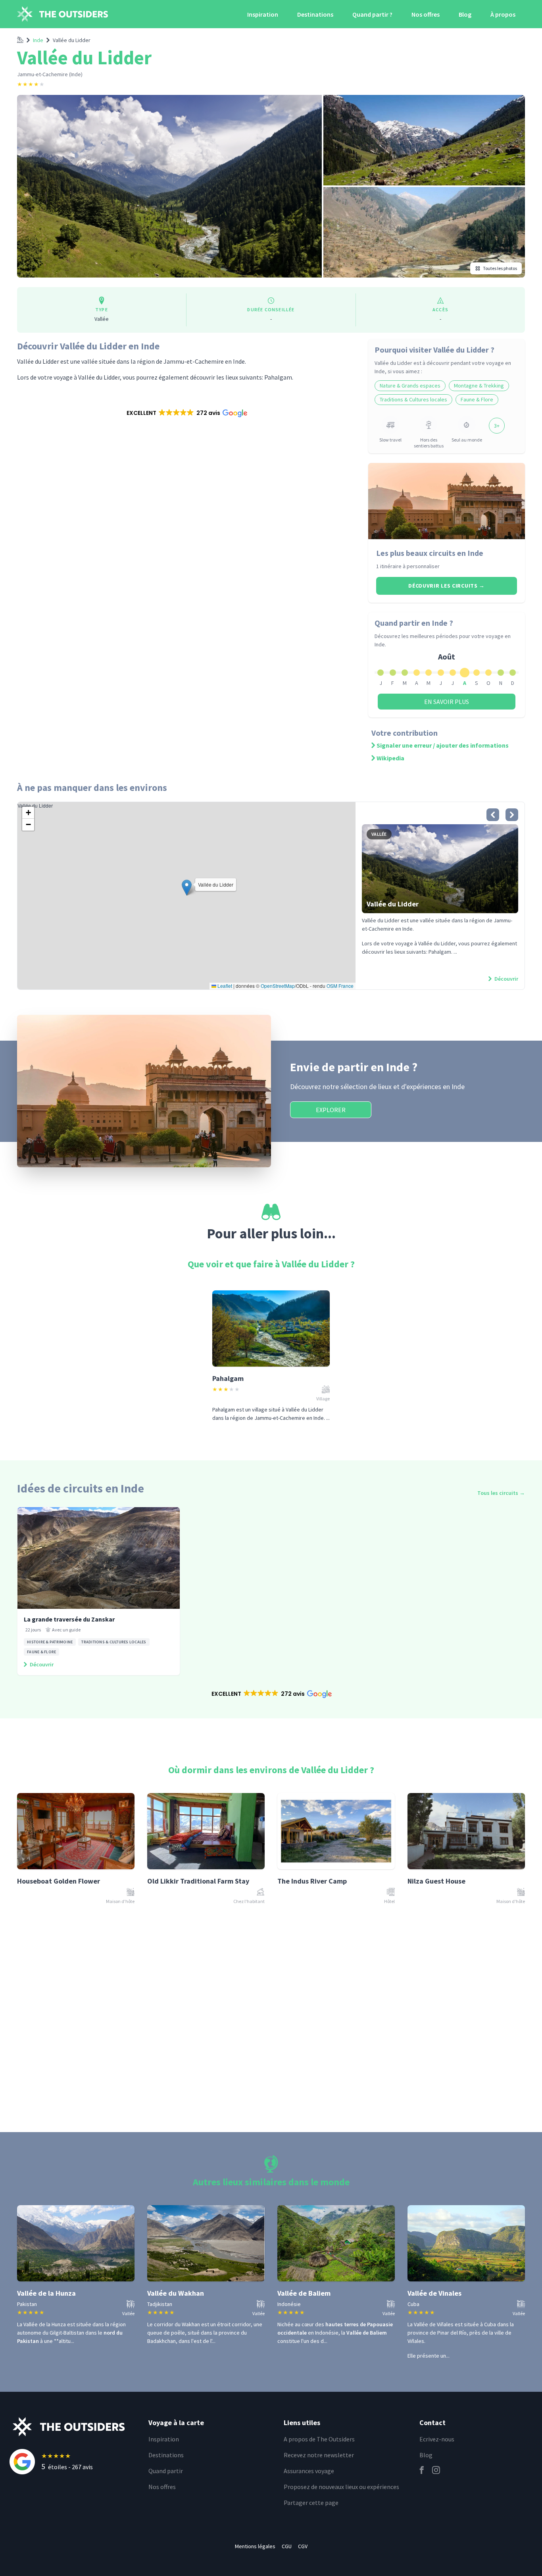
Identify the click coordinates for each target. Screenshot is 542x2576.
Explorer (331, 1110)
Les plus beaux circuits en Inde (430, 553)
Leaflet (224, 986)
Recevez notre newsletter (319, 2455)
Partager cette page (311, 2503)
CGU (287, 2546)
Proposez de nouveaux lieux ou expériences (341, 2487)
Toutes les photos (500, 268)
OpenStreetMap (278, 986)
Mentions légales (255, 2546)
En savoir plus (447, 702)
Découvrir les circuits (447, 586)
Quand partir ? (372, 14)
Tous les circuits (501, 1493)
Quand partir (166, 2471)
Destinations (315, 14)
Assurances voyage (309, 2471)
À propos (503, 14)
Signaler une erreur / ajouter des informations (443, 745)
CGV (303, 2546)
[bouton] (493, 815)
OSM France (340, 986)
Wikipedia (390, 758)
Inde (38, 40)
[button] (186, 413)
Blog (465, 14)
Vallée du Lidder (72, 40)
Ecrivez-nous (437, 2439)
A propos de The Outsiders (319, 2439)
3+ (497, 426)
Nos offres (426, 14)
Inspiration (263, 14)
